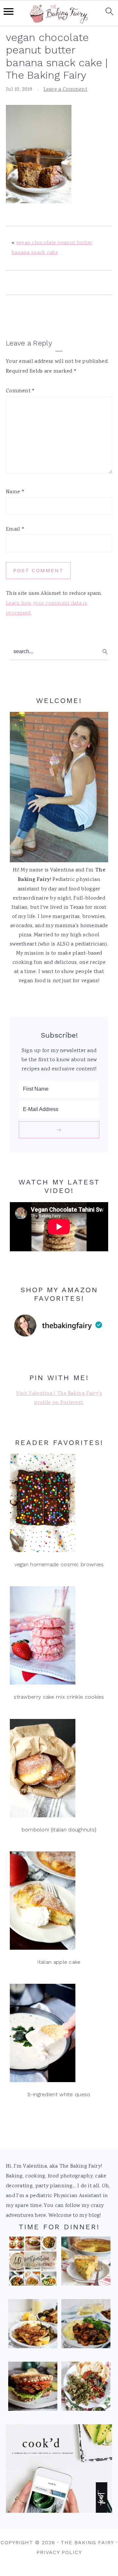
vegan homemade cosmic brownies (59, 1564)
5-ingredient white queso (59, 2094)
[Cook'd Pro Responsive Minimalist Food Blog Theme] (59, 2512)
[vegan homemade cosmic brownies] (59, 1505)
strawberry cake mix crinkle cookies (59, 1697)
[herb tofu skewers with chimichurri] (86, 2388)
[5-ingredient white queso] (59, 2035)
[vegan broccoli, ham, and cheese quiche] (86, 2263)
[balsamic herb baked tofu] (86, 2326)
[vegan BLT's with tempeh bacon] (33, 2388)
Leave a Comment (66, 90)
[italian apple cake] (59, 1902)
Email (15, 529)
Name (15, 492)
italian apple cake (59, 1962)
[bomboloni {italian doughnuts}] (59, 1770)
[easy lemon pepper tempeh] (33, 2326)
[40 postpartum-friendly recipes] (33, 2263)
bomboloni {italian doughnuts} (59, 1830)
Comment (20, 391)
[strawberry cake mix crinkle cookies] (59, 1637)
